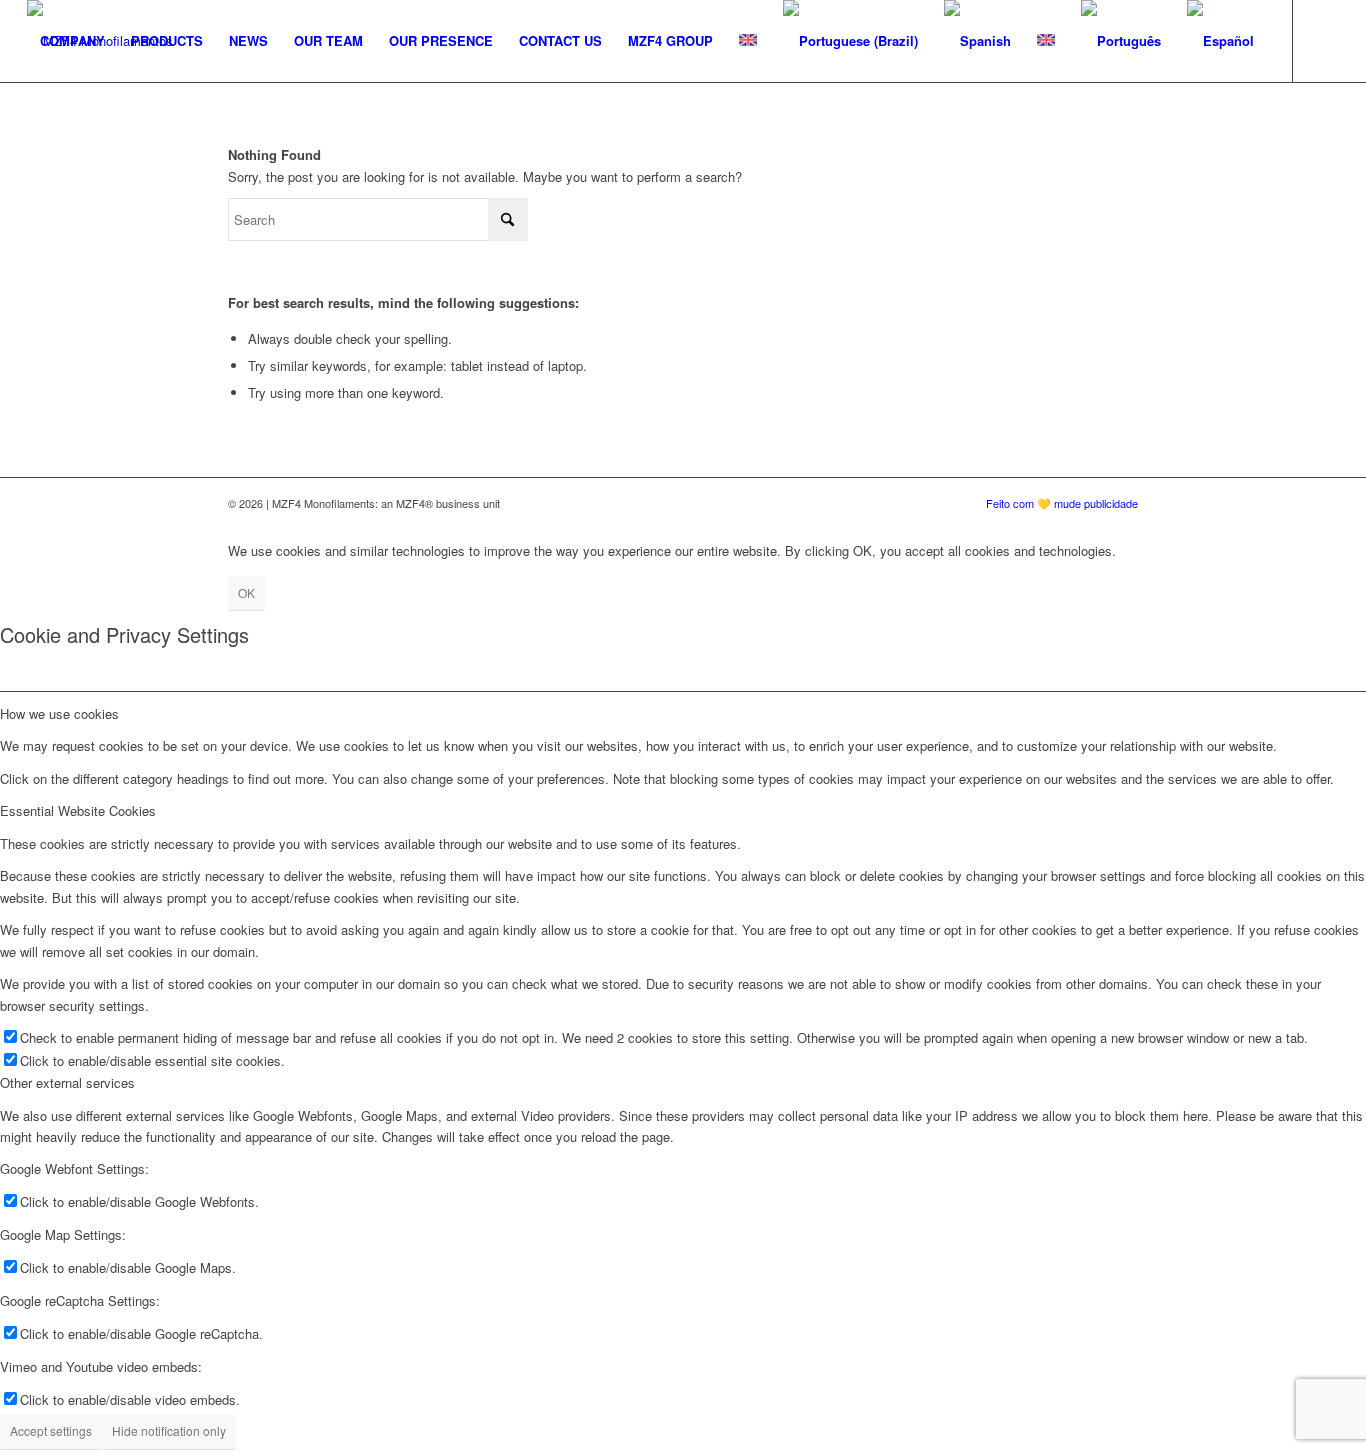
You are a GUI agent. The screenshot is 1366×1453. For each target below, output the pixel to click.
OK (246, 592)
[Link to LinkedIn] (33, 122)
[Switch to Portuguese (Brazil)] (850, 41)
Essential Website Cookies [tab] (78, 810)
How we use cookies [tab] (59, 713)
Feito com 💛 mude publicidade (1062, 503)
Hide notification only (169, 1430)
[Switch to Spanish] (977, 41)
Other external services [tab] (67, 1082)
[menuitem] (72, 41)
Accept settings (51, 1430)
